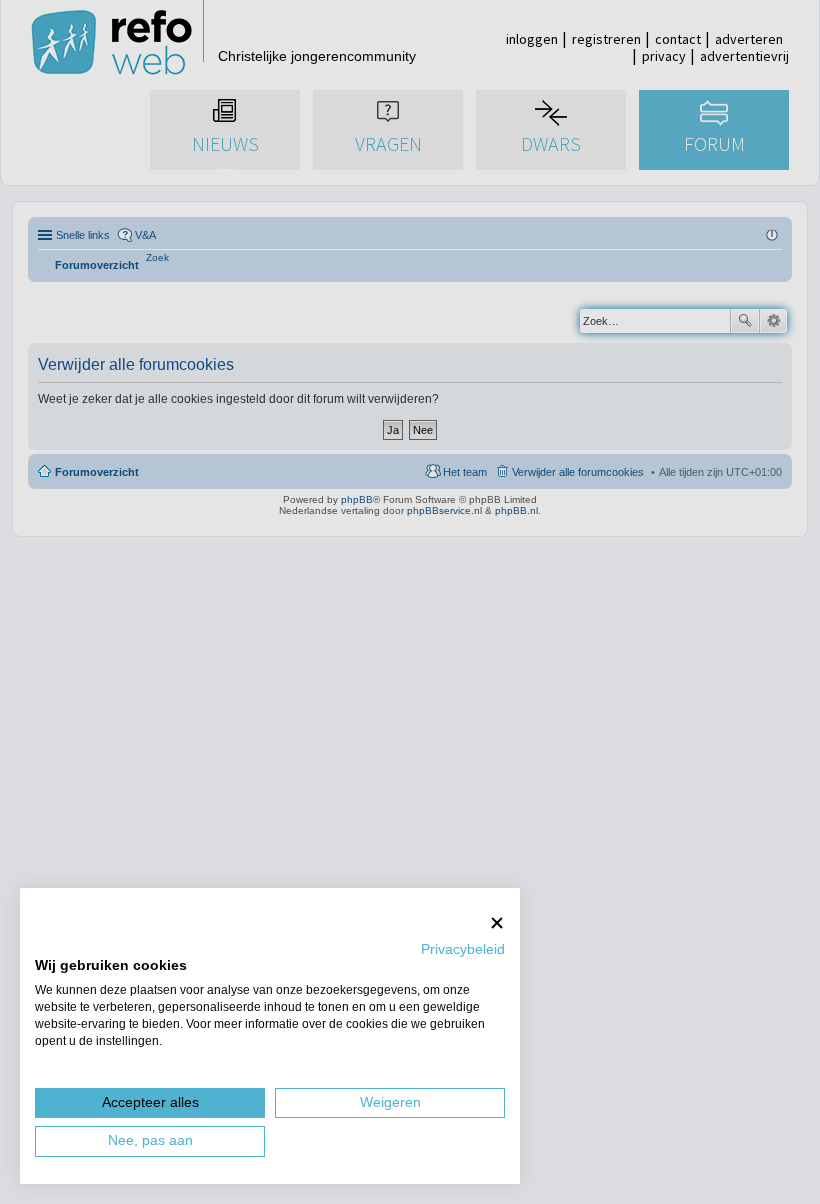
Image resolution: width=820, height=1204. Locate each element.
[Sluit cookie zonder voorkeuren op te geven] (497, 922)
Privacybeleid (463, 949)
